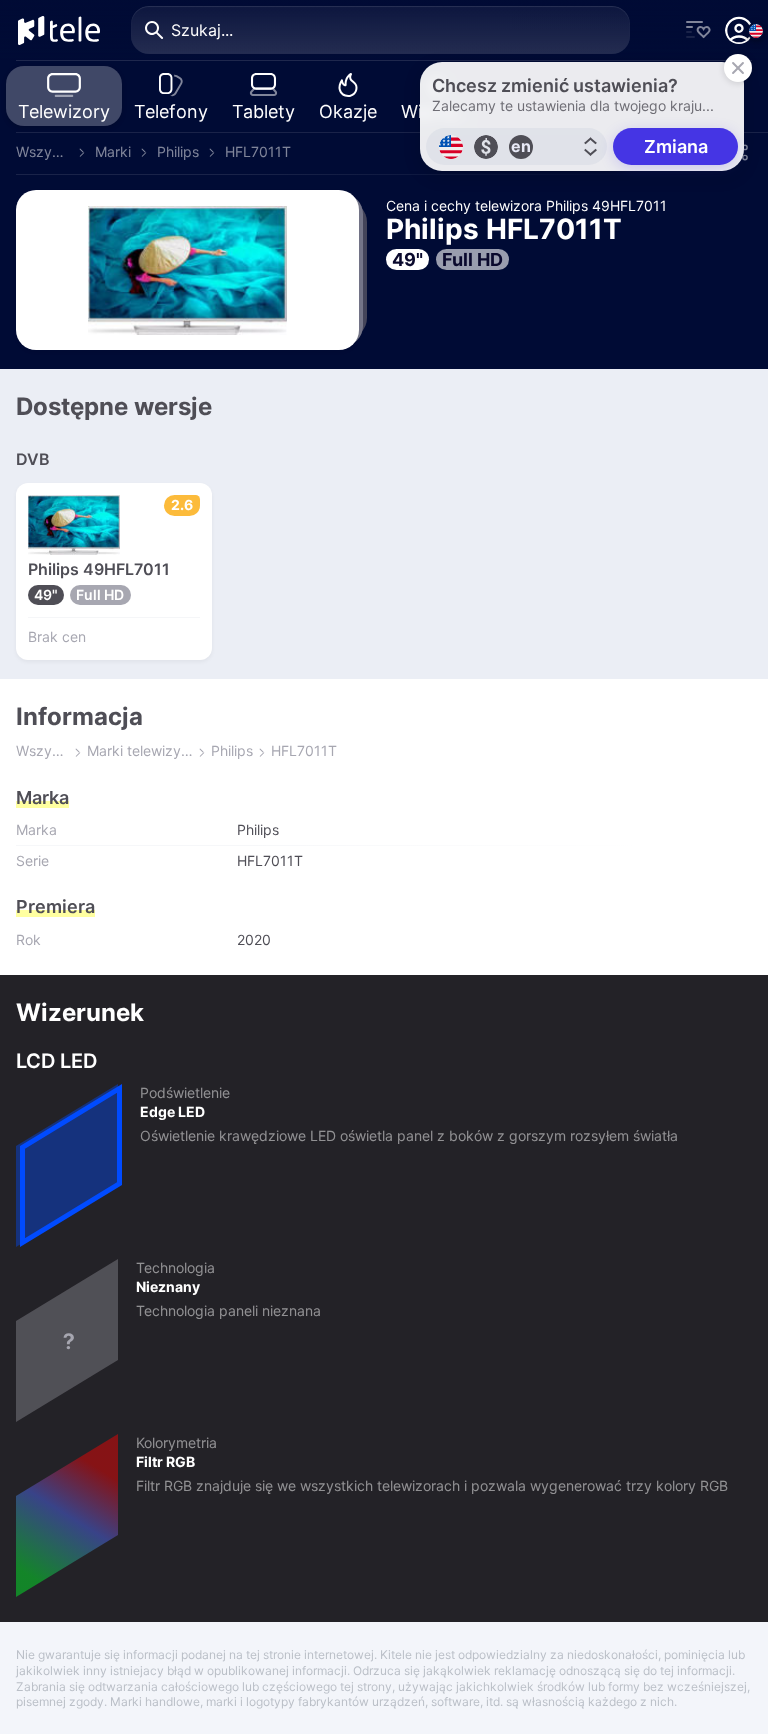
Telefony (171, 111)
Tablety (263, 111)
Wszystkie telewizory (42, 151)
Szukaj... (202, 30)
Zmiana (676, 146)
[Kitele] (59, 30)
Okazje (348, 111)
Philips (178, 151)
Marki (113, 151)
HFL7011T (258, 151)
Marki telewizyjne (140, 750)
